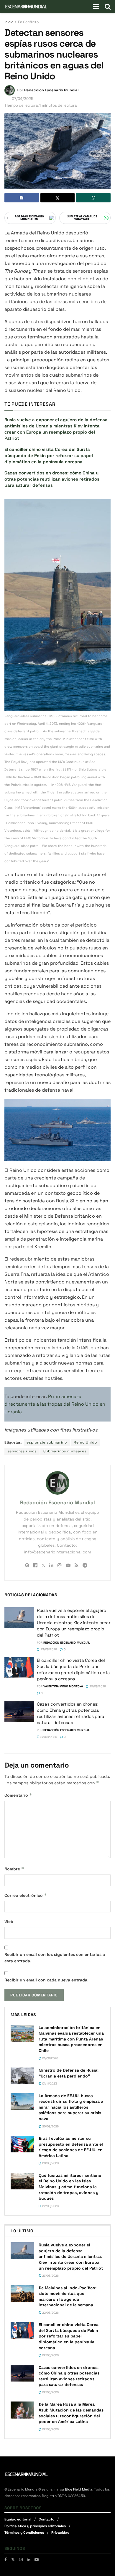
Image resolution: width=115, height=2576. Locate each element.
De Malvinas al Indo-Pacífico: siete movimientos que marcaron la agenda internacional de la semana (68, 2296)
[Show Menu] (96, 6)
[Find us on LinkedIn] (29, 2560)
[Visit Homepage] (26, 6)
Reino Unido (85, 1442)
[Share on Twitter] (58, 198)
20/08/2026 (50, 2126)
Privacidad (60, 2533)
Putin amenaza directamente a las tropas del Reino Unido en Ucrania (55, 1404)
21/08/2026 (50, 2058)
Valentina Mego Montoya (63, 1686)
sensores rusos (22, 1451)
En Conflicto (28, 22)
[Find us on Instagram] (21, 2560)
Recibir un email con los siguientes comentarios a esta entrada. (55, 1958)
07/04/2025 (23, 99)
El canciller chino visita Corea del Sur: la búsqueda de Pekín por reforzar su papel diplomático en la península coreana (49, 455)
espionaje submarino (47, 1442)
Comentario (18, 1795)
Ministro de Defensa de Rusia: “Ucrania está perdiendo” (69, 2073)
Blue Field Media (79, 2489)
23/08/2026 (48, 1649)
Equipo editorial (18, 2520)
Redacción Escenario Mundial (51, 90)
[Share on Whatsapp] (93, 198)
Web (9, 1921)
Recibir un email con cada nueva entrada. (46, 1980)
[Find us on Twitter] (13, 2560)
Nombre (14, 1869)
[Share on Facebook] (22, 198)
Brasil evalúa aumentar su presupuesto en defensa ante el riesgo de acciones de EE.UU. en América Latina (71, 2147)
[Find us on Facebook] (6, 2560)
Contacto (46, 2520)
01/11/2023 (49, 2084)
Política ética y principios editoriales (35, 2526)
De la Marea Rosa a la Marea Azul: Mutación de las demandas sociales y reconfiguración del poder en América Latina (71, 2413)
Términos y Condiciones (24, 2533)
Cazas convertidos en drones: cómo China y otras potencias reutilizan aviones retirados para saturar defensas (52, 479)
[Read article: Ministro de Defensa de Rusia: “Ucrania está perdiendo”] (22, 2076)
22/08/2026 (97, 1686)
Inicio (9, 22)
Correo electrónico (26, 1895)
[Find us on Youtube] (37, 2560)
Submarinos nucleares (65, 1451)
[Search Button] (108, 6)
